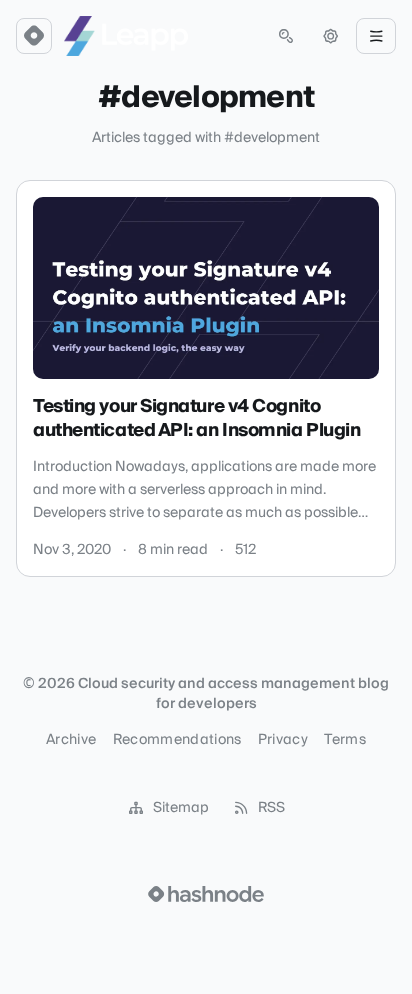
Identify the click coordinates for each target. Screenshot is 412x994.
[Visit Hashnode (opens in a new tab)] (206, 894)
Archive (71, 740)
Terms (345, 740)
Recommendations (177, 740)
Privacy (283, 740)
